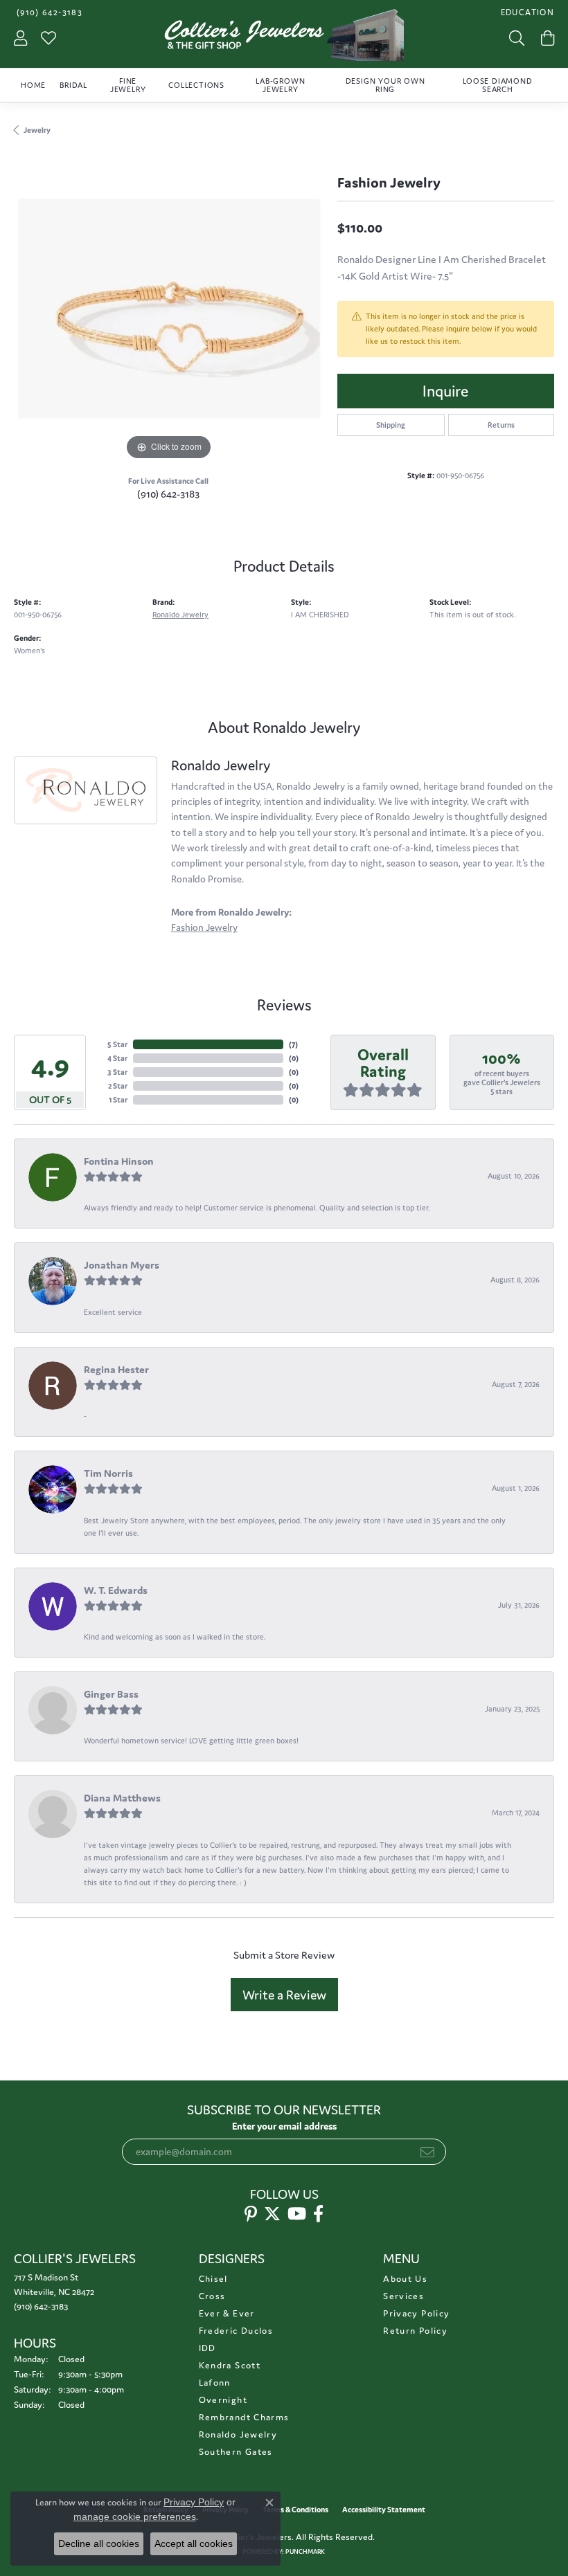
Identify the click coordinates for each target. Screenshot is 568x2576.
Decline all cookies (99, 2543)
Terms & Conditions (295, 2510)
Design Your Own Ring (385, 85)
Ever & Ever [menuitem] (227, 2313)
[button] (526, 12)
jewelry (37, 130)
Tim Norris (108, 1473)
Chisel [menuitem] (213, 2279)
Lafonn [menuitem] (215, 2383)
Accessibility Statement (384, 2510)
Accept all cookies (194, 2543)
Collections (196, 85)
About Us (405, 2279)
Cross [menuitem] (212, 2296)
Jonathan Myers (122, 1265)
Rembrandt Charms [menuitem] (244, 2417)
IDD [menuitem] (207, 2348)
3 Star (117, 1072)
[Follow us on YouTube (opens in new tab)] (297, 2214)
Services (403, 2296)
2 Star (118, 1086)
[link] (48, 12)
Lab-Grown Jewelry (280, 85)
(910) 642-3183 (168, 494)
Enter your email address (284, 2126)
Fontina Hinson (119, 1161)
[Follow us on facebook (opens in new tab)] (318, 2214)
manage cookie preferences (135, 2516)
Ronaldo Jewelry (180, 615)
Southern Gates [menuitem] (236, 2452)
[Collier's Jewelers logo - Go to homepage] (284, 38)
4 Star (117, 1058)
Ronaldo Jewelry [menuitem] (238, 2434)
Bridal (73, 85)
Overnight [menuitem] (223, 2400)
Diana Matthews (122, 1798)
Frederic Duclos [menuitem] (236, 2331)
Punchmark (305, 2552)
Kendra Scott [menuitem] (230, 2365)
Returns (501, 425)
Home (33, 85)
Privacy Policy (416, 2313)
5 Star (117, 1044)
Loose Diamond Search (497, 85)
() (293, 1044)
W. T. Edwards (116, 1590)
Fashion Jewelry (204, 927)
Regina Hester (116, 1369)
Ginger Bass (111, 1694)
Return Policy (415, 2331)
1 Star (118, 1100)
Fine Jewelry (128, 85)
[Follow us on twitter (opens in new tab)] (272, 2214)
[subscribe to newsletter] (427, 2152)
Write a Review (284, 1995)
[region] (169, 309)
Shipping (391, 425)
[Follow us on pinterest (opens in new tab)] (251, 2214)
